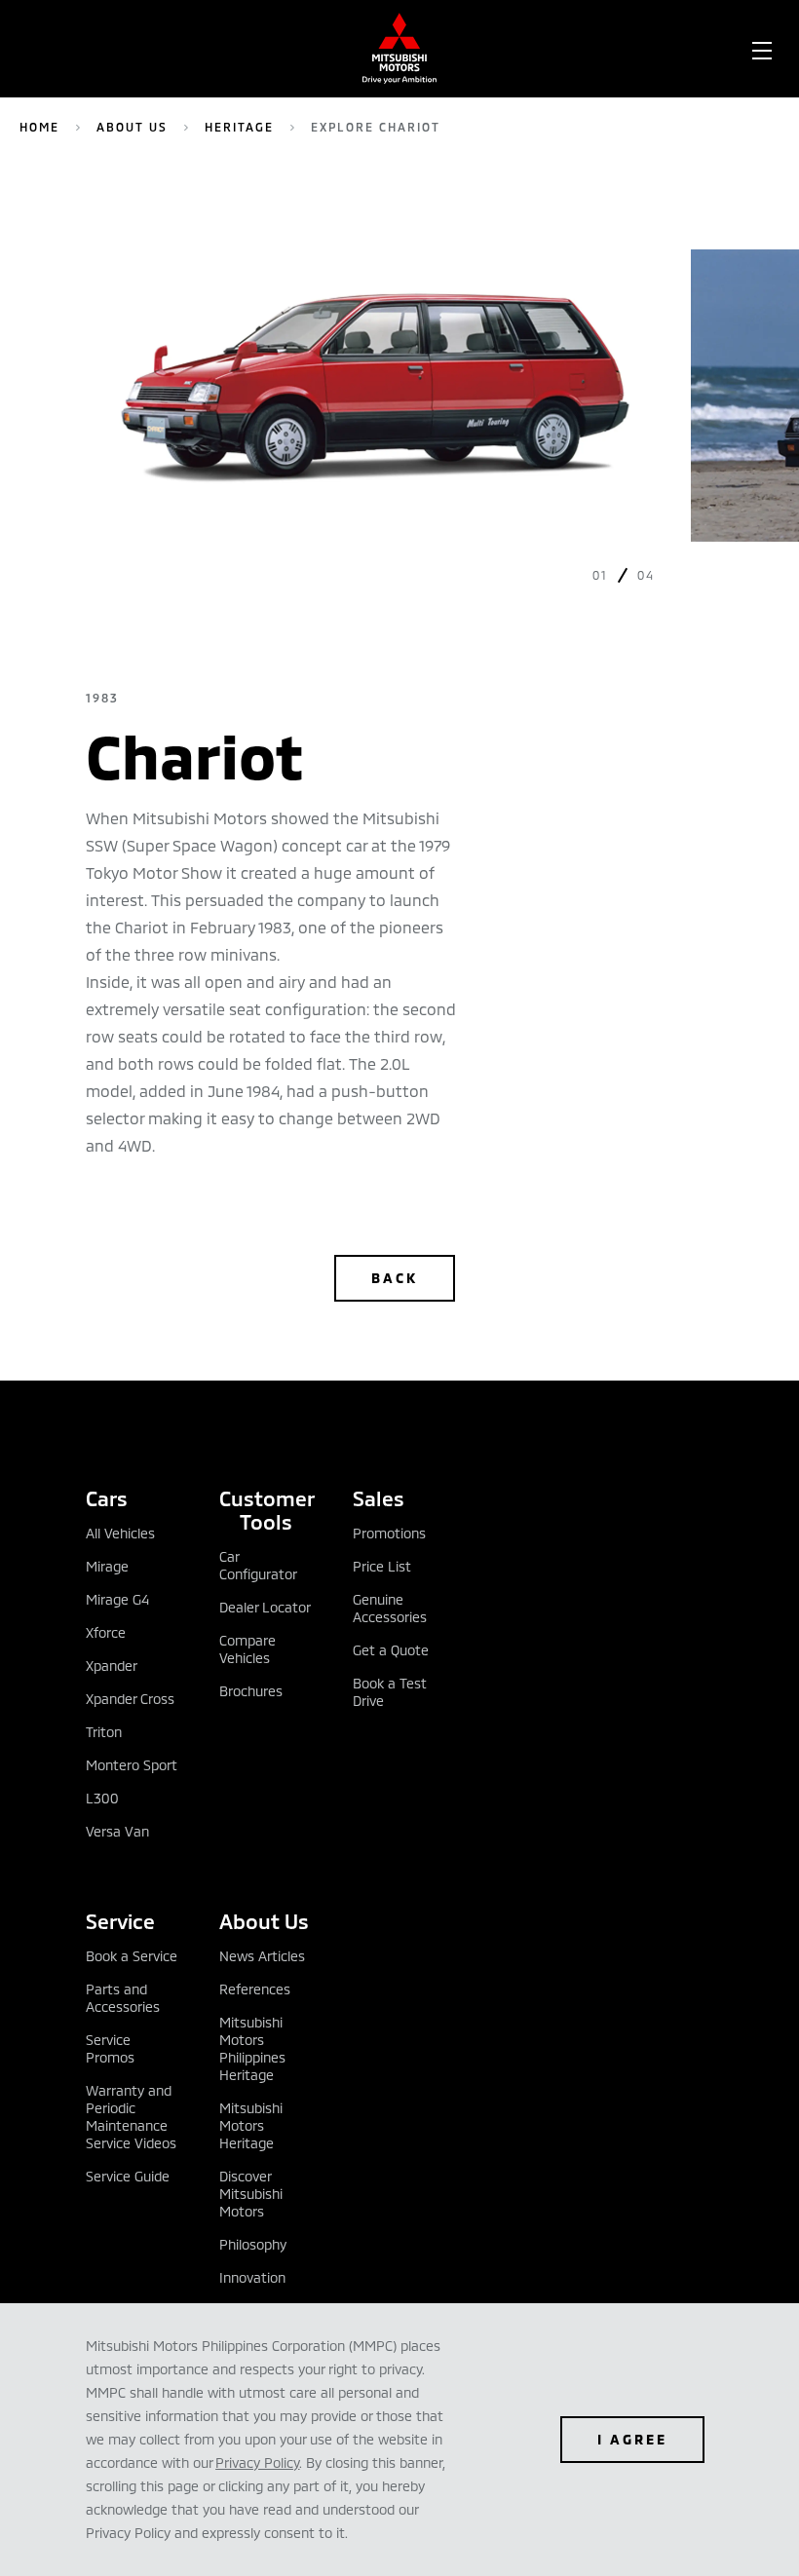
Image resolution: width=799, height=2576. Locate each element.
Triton (104, 1732)
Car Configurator (258, 1565)
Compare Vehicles (247, 1649)
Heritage (239, 127)
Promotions (389, 1533)
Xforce (106, 1632)
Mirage (107, 1566)
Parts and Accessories (123, 1998)
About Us (132, 127)
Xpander (112, 1666)
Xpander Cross (130, 1699)
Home (39, 127)
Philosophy (253, 2244)
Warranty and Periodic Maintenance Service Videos (131, 2117)
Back (395, 1278)
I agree (632, 2439)
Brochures (251, 1691)
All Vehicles (120, 1533)
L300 (102, 1798)
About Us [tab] (264, 1921)
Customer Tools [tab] (266, 1510)
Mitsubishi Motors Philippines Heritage (252, 2048)
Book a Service (132, 1956)
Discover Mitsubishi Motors (251, 2194)
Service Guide (128, 2176)
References (255, 1989)
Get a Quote (391, 1650)
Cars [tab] (107, 1498)
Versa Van (117, 1831)
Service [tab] (120, 1921)
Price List (382, 1566)
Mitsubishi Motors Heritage (251, 2125)
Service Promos (110, 2048)
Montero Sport (132, 1765)
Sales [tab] (379, 1498)
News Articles (262, 1956)
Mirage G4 (117, 1599)
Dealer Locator (265, 1607)
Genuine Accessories (390, 1608)
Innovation (252, 2277)
